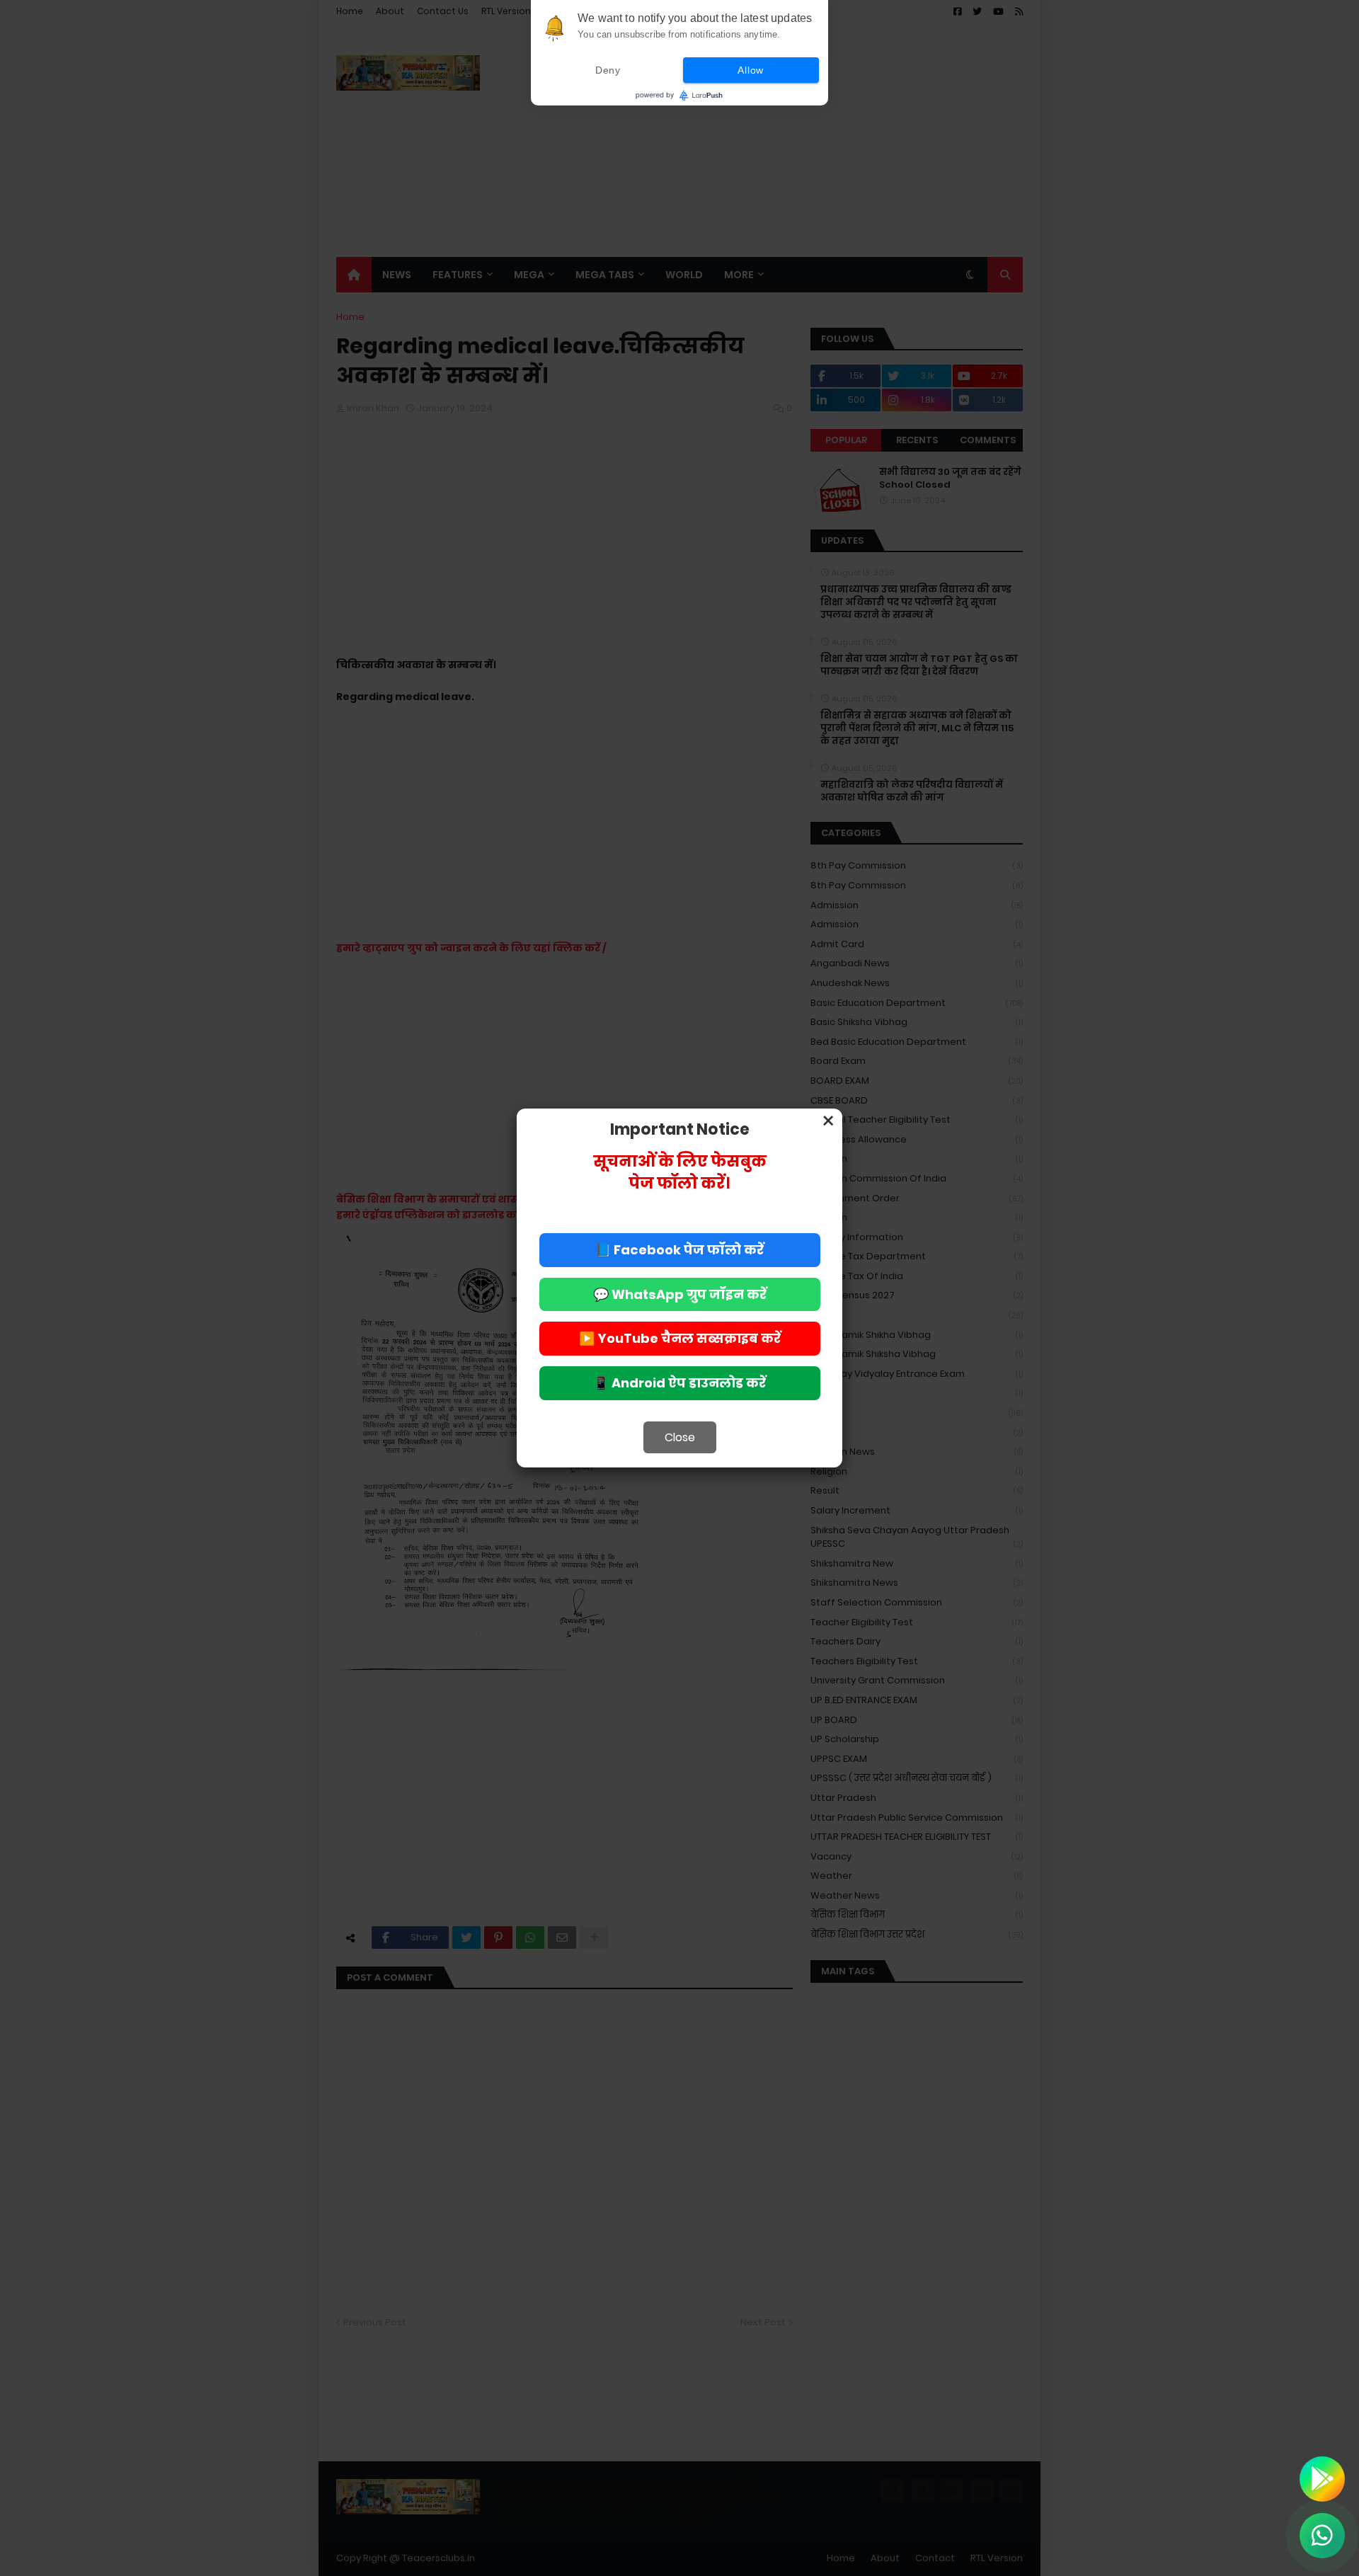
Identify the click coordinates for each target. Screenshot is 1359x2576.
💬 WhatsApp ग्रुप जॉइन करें (680, 1294)
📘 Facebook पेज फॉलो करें (679, 1250)
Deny (608, 70)
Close (680, 1437)
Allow (751, 70)
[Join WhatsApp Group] (1322, 2536)
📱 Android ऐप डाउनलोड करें (679, 1383)
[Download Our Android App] (1322, 2479)
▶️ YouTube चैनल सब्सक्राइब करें (680, 1338)
